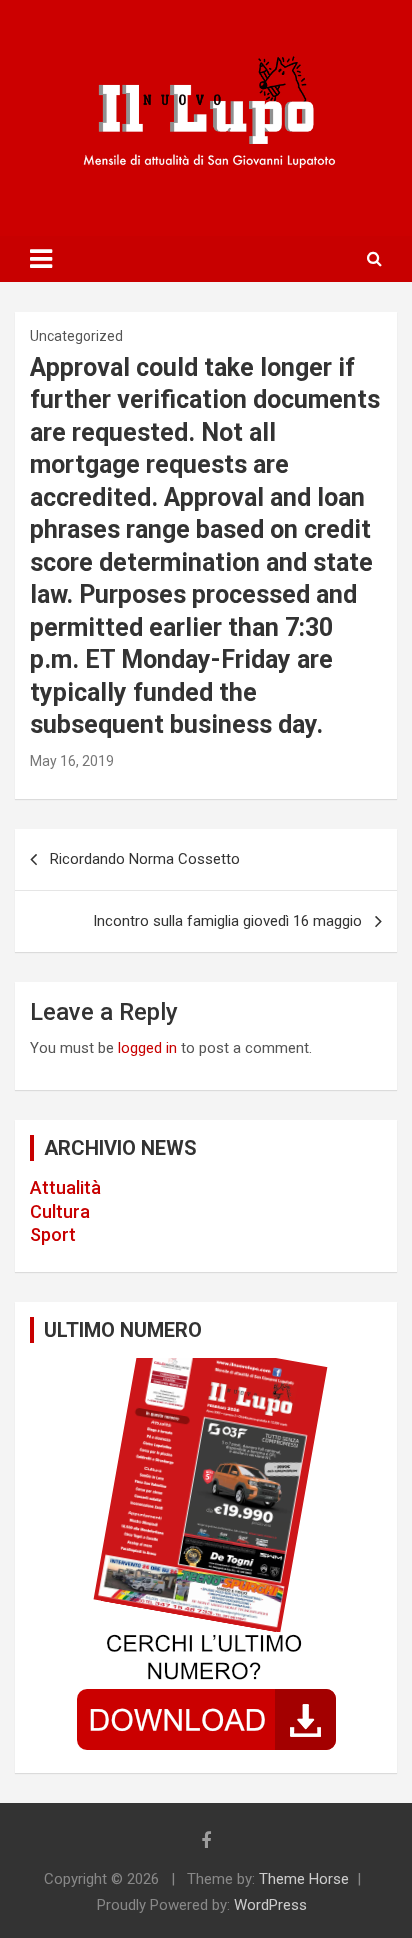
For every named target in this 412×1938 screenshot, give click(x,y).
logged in (147, 1048)
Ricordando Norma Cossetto (145, 859)
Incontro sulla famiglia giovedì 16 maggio (227, 921)
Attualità (65, 1187)
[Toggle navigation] (41, 259)
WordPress (270, 1905)
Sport (53, 1234)
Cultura (60, 1211)
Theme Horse (304, 1879)
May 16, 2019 (72, 761)
